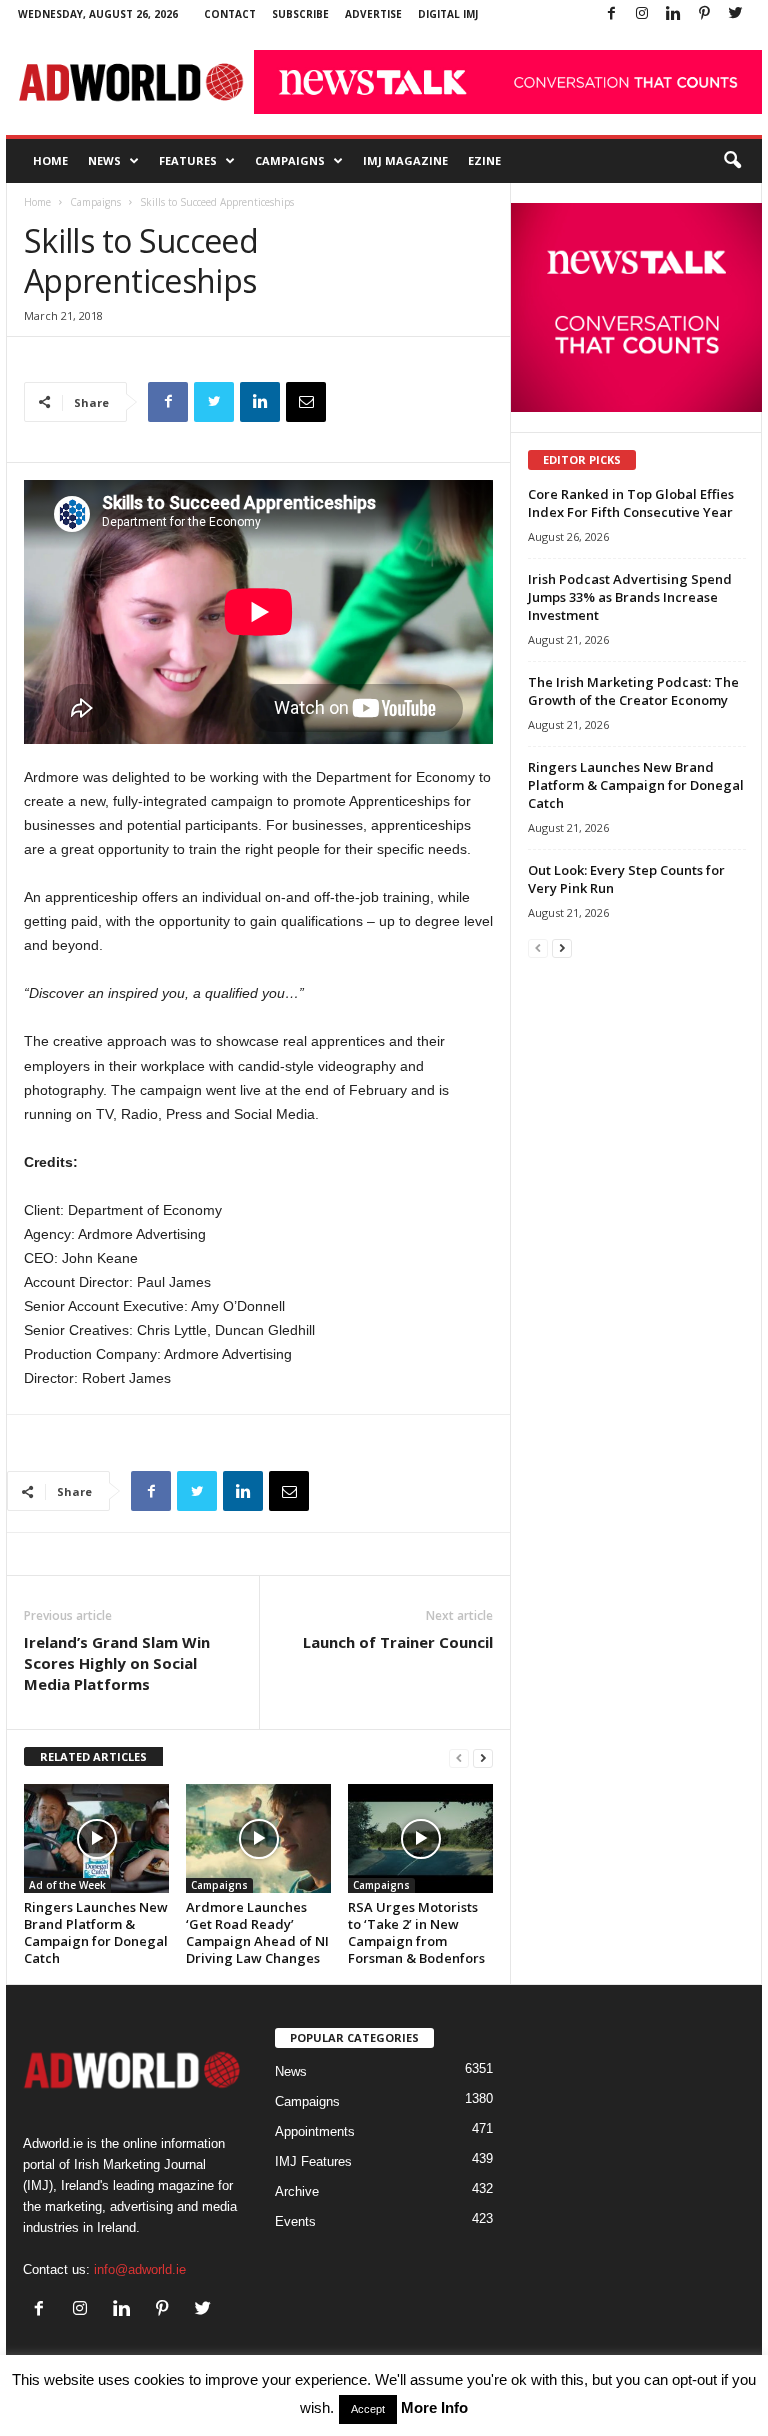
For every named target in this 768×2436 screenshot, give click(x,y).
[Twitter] (735, 14)
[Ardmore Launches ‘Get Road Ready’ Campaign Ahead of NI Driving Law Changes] (258, 1838)
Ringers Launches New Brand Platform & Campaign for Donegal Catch (96, 1932)
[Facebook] (611, 14)
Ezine (484, 160)
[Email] (306, 402)
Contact (230, 14)
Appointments (315, 2131)
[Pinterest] (704, 14)
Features (188, 160)
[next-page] (483, 1757)
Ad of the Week (67, 1885)
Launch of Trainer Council (398, 1642)
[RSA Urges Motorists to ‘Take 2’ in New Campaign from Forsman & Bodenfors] (420, 1838)
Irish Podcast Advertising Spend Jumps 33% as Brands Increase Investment (630, 597)
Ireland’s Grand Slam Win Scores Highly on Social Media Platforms (117, 1663)
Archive (297, 2191)
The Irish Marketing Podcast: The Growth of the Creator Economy (633, 691)
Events (295, 2221)
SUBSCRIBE (300, 14)
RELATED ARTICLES (93, 1756)
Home (50, 160)
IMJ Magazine (405, 160)
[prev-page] (459, 1757)
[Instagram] (642, 14)
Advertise (373, 14)
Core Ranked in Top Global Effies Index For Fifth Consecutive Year (631, 503)
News (104, 160)
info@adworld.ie (140, 2269)
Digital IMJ (448, 14)
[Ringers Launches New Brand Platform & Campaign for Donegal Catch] (96, 1838)
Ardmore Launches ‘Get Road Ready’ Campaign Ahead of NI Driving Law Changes (257, 1932)
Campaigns (290, 160)
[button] (732, 161)
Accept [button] (368, 2409)
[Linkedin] (673, 14)
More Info (434, 2407)
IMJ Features (313, 2161)
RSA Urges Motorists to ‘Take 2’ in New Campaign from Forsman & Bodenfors (416, 1932)
